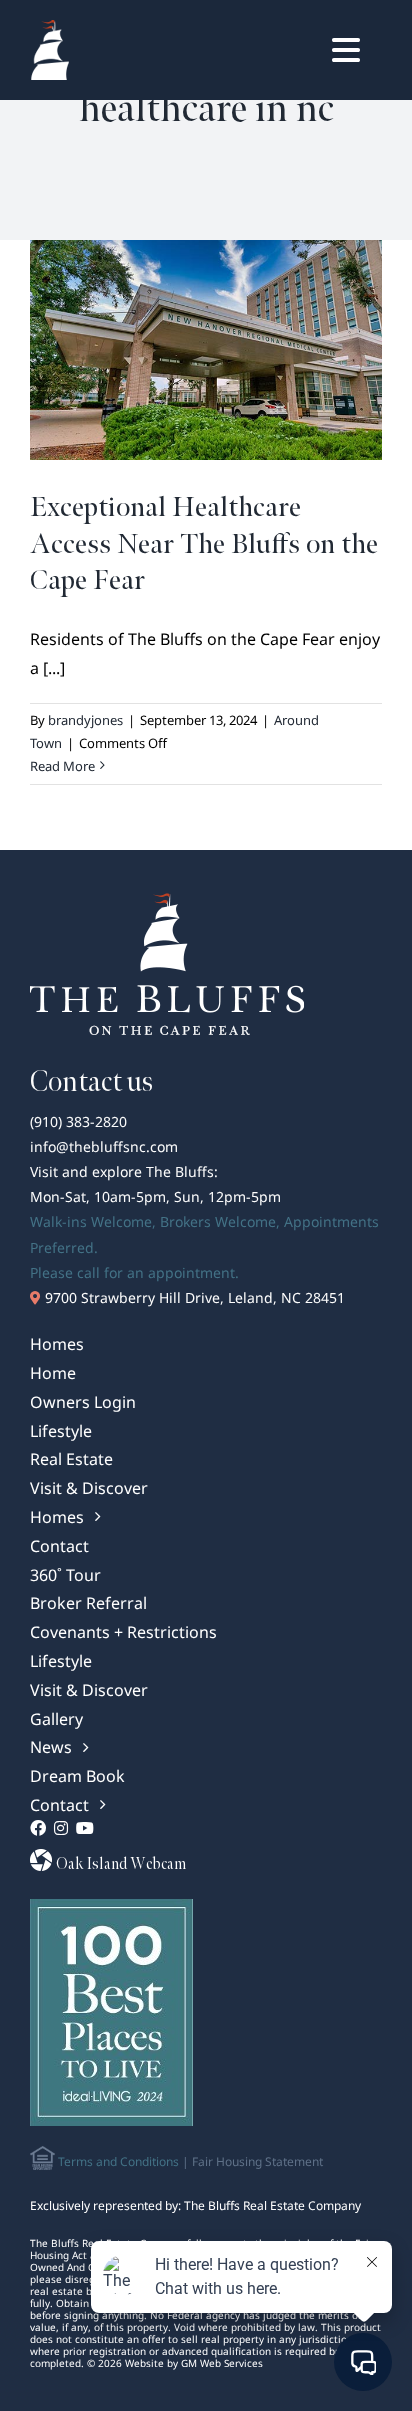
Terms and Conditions (117, 2161)
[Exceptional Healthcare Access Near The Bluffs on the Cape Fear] (206, 350)
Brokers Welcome (218, 1221)
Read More (62, 766)
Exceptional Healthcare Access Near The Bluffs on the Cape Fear (204, 544)
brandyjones (85, 720)
